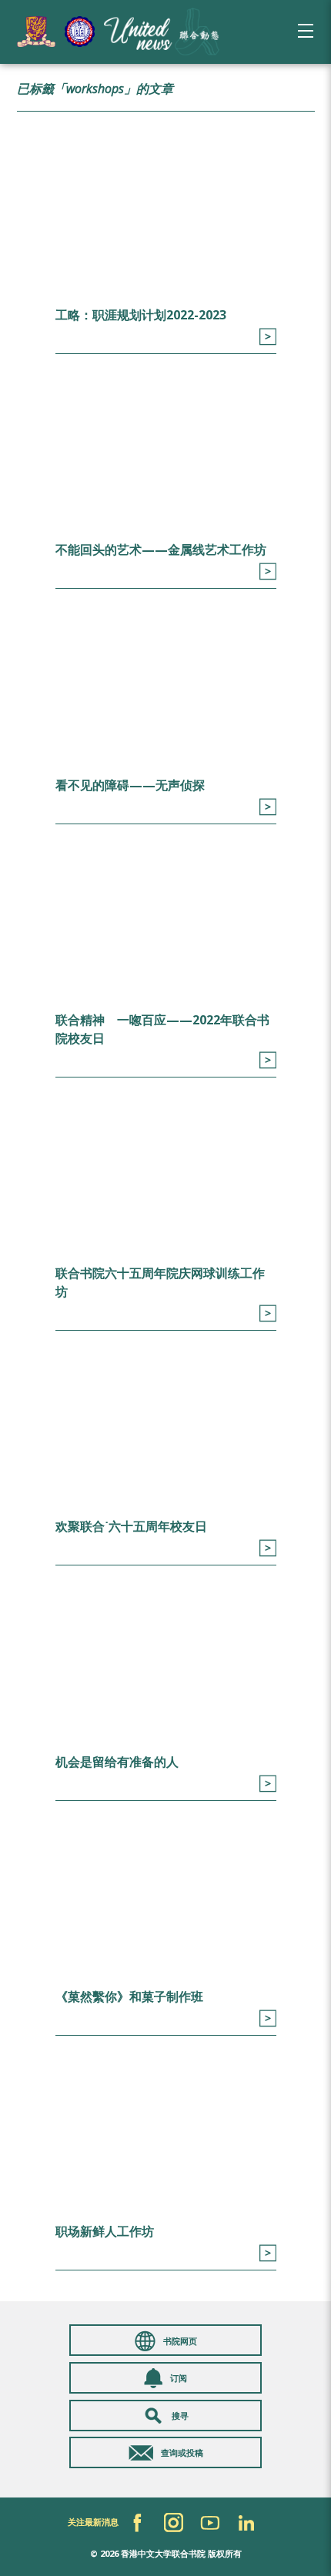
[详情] (267, 337)
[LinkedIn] (246, 2523)
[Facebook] (137, 2523)
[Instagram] (174, 2523)
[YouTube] (210, 2523)
